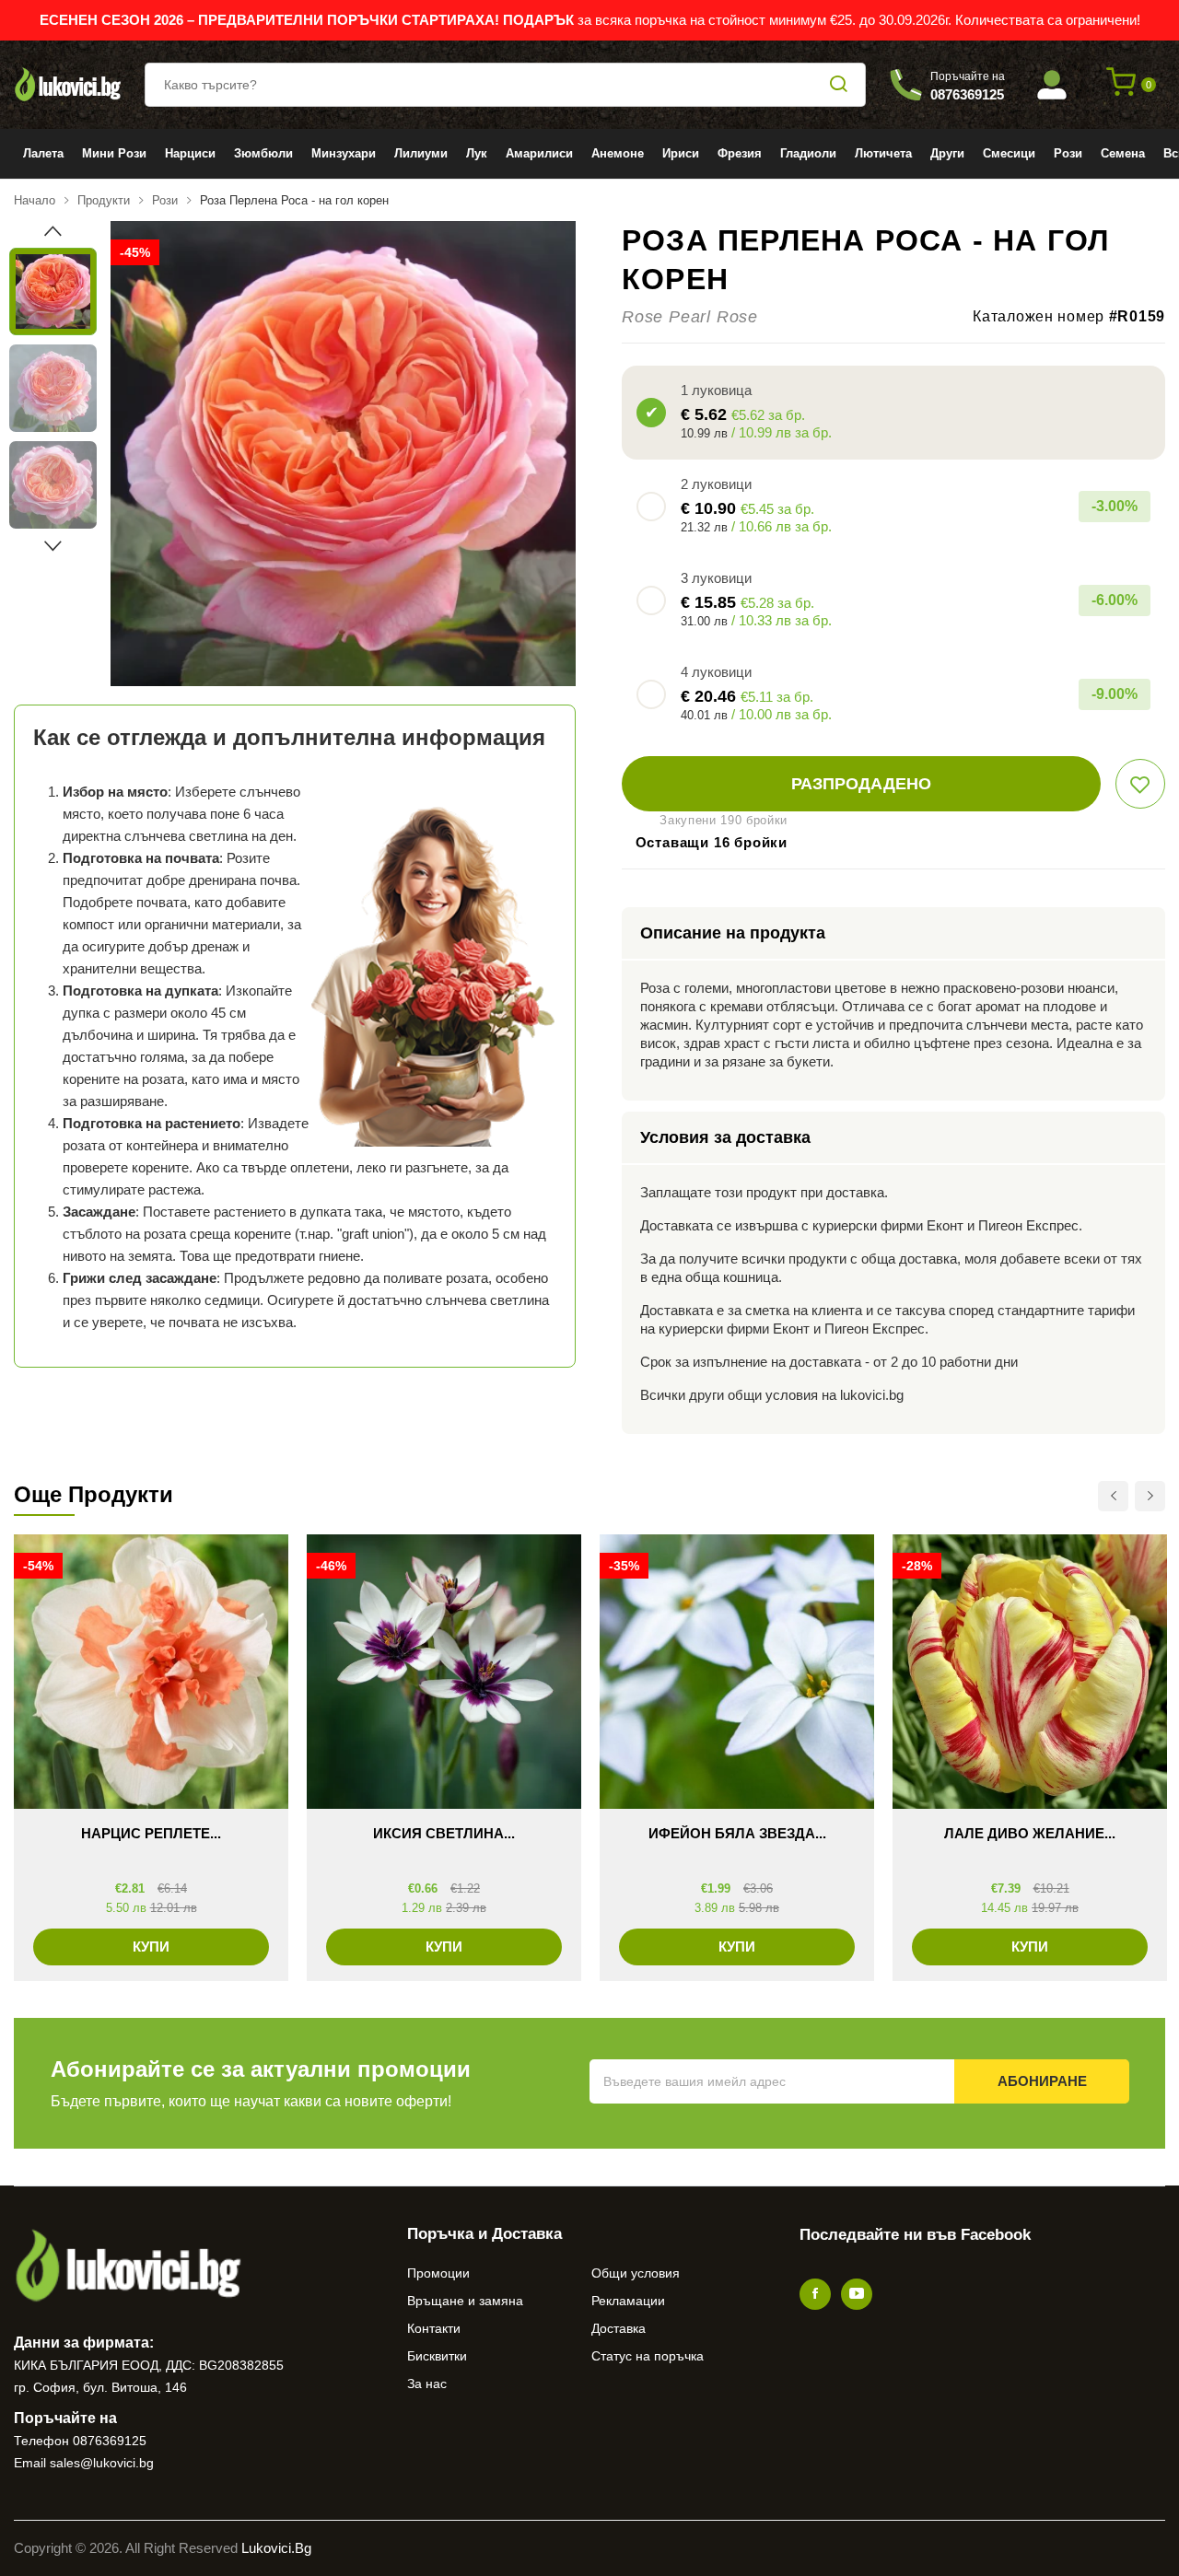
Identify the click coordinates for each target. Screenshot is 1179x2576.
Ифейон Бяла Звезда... (737, 1833)
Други (947, 153)
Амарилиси (539, 153)
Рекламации (628, 2301)
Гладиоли (808, 153)
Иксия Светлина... (444, 1833)
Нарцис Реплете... (151, 1833)
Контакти (434, 2328)
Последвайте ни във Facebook (915, 2235)
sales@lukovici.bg (102, 2463)
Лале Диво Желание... (1030, 1833)
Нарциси (190, 153)
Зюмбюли (263, 153)
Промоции (438, 2273)
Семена (1123, 153)
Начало (35, 200)
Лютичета (883, 153)
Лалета (43, 153)
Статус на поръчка (648, 2356)
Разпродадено (861, 784)
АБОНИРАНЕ (1042, 2081)
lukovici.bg (276, 2548)
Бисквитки (437, 2356)
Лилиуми (421, 153)
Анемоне (618, 153)
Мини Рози (114, 153)
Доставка (619, 2328)
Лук (477, 153)
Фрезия (740, 153)
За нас (427, 2384)
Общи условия (636, 2273)
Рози (1068, 153)
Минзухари (344, 153)
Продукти (104, 200)
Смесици (1009, 153)
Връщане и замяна (465, 2301)
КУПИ (151, 1947)
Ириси (681, 153)
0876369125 (110, 2441)
